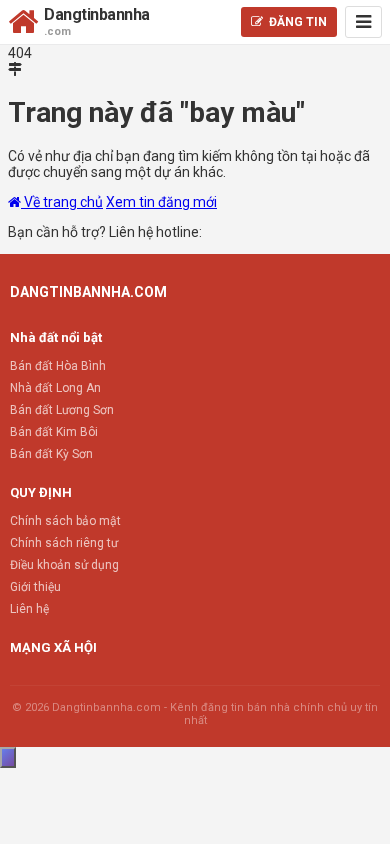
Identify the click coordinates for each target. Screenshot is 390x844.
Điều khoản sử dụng (64, 565)
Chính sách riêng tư (64, 543)
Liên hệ (29, 609)
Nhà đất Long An (55, 388)
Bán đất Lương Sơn (62, 410)
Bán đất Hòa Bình (58, 366)
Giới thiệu (35, 587)
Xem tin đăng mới (161, 202)
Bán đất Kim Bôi (54, 432)
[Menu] (363, 22)
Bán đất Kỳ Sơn (51, 454)
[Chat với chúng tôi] (8, 757)
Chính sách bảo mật (65, 521)
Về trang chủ (62, 202)
